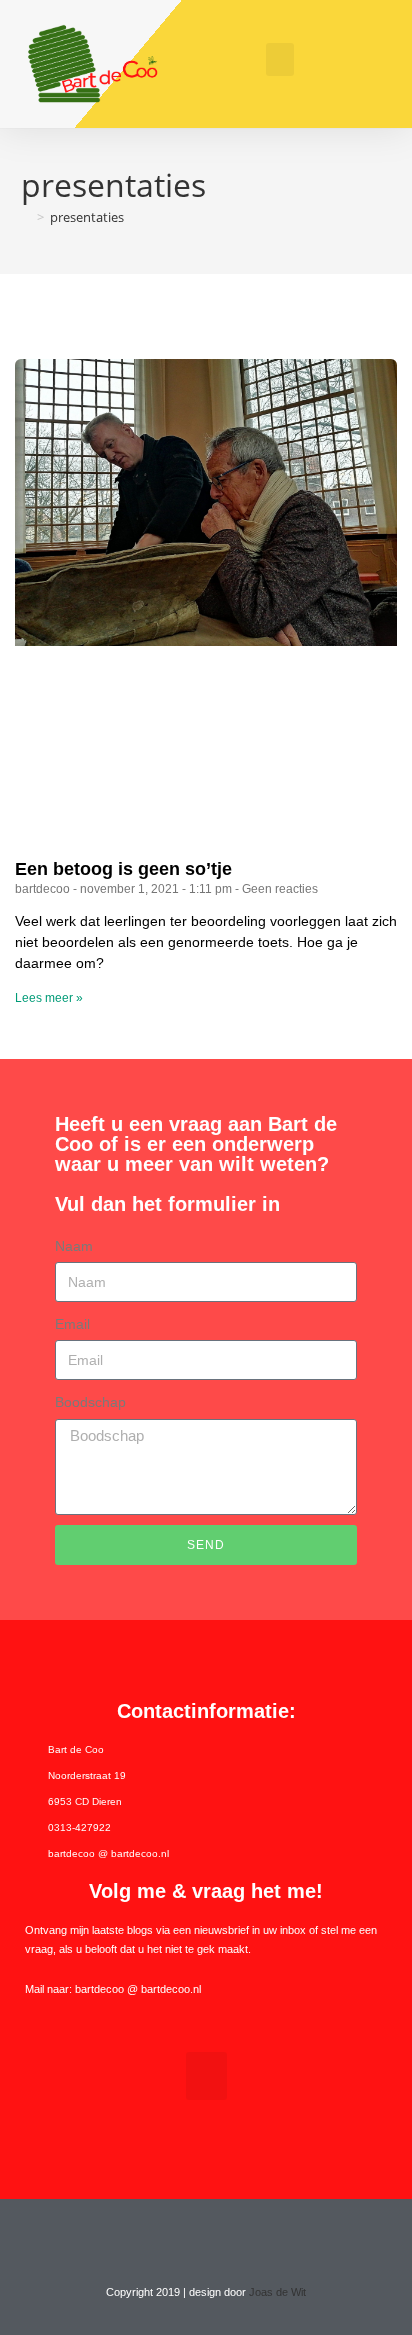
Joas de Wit (277, 2292)
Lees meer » (49, 998)
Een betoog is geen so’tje (123, 869)
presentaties (87, 217)
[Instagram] (225, 2237)
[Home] (26, 217)
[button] (280, 59)
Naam (74, 1246)
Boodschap (90, 1402)
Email (72, 1324)
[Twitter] (187, 2237)
